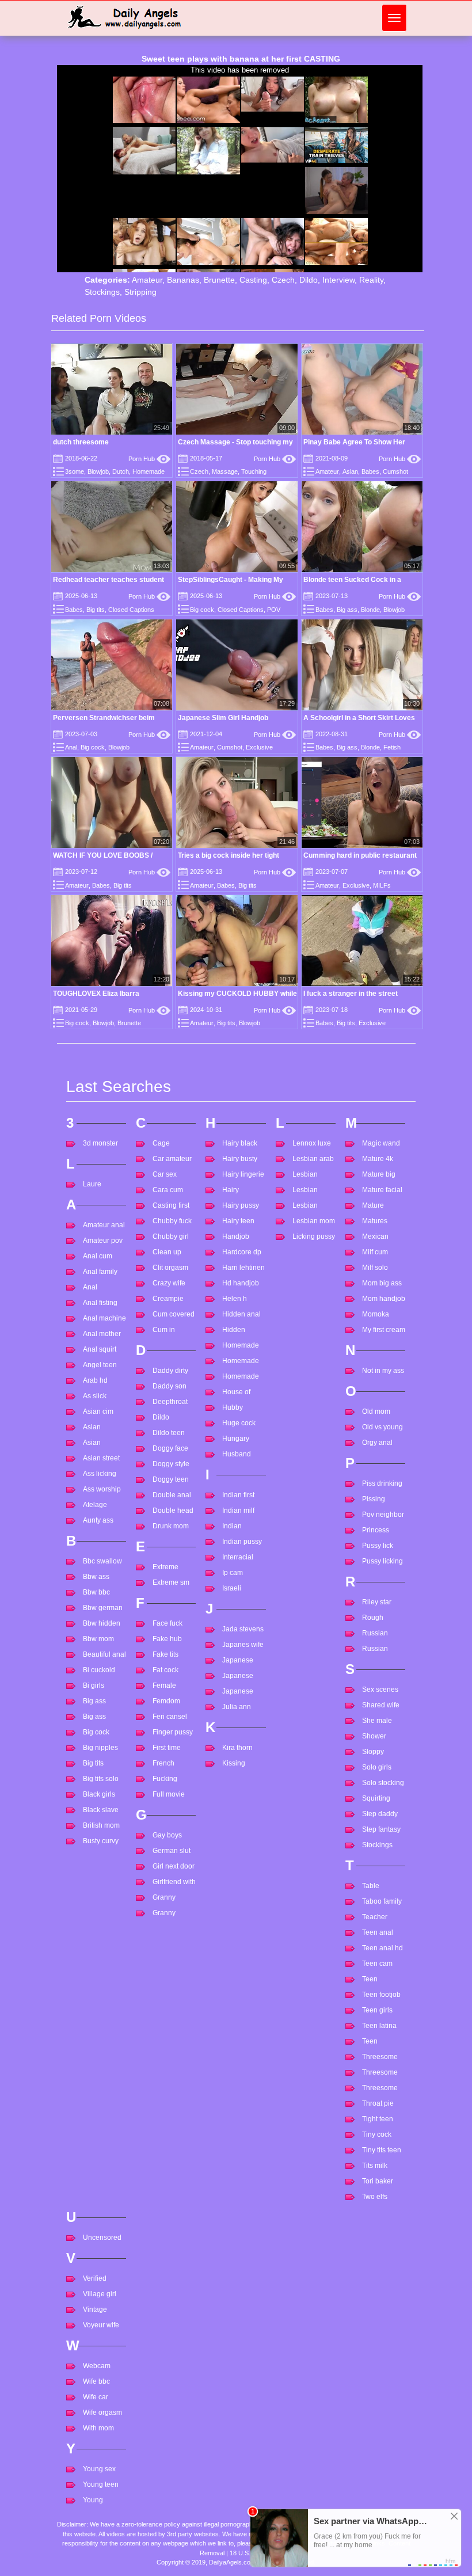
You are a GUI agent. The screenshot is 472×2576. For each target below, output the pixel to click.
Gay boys (167, 1835)
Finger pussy (173, 1732)
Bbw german (103, 1608)
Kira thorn (237, 1748)
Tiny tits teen (382, 2150)
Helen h (235, 1299)
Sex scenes (380, 1690)
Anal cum (98, 1256)
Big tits (96, 610)
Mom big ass (382, 1283)
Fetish (392, 747)
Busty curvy (101, 1841)
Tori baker (378, 2181)
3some (75, 471)
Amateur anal (104, 1225)
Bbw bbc (96, 1592)
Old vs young (382, 1427)
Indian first (238, 1495)
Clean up (167, 1252)
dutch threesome (81, 442)
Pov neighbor (383, 1515)
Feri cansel (170, 1717)
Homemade (149, 471)
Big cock (202, 610)
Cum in (164, 1330)
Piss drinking (382, 1483)
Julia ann (237, 1707)
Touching (254, 471)
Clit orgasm (170, 1268)
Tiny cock (377, 2134)
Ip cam (233, 1573)
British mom (101, 1825)
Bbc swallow (102, 1561)
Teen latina (379, 2026)
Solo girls (377, 1767)
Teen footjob (381, 1995)
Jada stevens (243, 1629)
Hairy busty (240, 1159)
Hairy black (240, 1143)
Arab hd (95, 1380)
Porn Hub (149, 459)
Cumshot (395, 471)
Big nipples (100, 1748)
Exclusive (259, 747)
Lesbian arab (313, 1159)
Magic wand (381, 1143)
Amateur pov (103, 1241)
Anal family (100, 1272)
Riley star (377, 1602)
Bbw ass (96, 1577)
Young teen (101, 2484)
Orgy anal (377, 1443)
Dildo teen (169, 1433)
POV (274, 610)
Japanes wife (243, 1645)
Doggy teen (171, 1479)
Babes (370, 471)
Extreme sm (171, 1582)
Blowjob (98, 471)
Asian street (101, 1458)
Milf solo (375, 1268)
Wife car (96, 2397)
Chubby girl (171, 1236)
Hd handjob (241, 1283)
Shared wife (381, 1705)
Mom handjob (384, 1299)
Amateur (147, 280)
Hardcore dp (242, 1252)
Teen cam (377, 1964)
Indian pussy (242, 1542)
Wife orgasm (102, 2413)
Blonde (370, 610)
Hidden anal (241, 1314)
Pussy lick (378, 1546)
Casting (253, 280)
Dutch (121, 471)
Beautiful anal (104, 1654)
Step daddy (380, 1814)
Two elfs (375, 2197)
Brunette (219, 280)
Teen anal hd (382, 1948)
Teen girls (377, 2010)
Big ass (347, 610)
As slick (95, 1396)
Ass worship (102, 1489)
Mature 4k (378, 1159)
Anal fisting (100, 1303)
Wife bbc (96, 2381)
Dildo (309, 280)
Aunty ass (98, 1520)
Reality (371, 280)
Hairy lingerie (243, 1174)
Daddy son (170, 1386)
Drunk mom (171, 1526)
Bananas (183, 280)
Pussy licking (382, 1561)
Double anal (172, 1495)
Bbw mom (98, 1639)
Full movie (169, 1794)
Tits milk (375, 2166)
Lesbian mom (314, 1221)
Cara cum (168, 1190)
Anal (71, 747)
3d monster (100, 1143)
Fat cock (165, 1670)
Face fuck (168, 1623)
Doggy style (171, 1464)
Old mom (376, 1411)
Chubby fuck (172, 1221)
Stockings (102, 292)
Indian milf (238, 1510)
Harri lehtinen (243, 1268)
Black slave (101, 1810)
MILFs (382, 885)
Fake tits (165, 1654)
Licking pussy (314, 1236)
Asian (350, 471)
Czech (283, 280)
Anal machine (104, 1318)
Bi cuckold (99, 1670)
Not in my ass (383, 1371)
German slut (172, 1851)
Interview (338, 280)
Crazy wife (169, 1283)
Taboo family (382, 1901)
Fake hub (167, 1639)
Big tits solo (101, 1779)
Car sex (165, 1174)
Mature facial (382, 1190)
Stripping (140, 292)
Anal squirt (100, 1349)
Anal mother (102, 1334)
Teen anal (378, 1932)
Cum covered (174, 1314)
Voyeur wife (101, 2325)
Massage (225, 471)
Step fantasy (381, 1829)
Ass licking (100, 1474)
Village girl (100, 2294)
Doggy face (170, 1448)
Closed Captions (131, 610)
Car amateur (172, 1159)
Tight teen (378, 2119)
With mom (98, 2428)
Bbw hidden (102, 1623)
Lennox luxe (312, 1143)
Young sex (99, 2469)
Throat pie (378, 2103)
